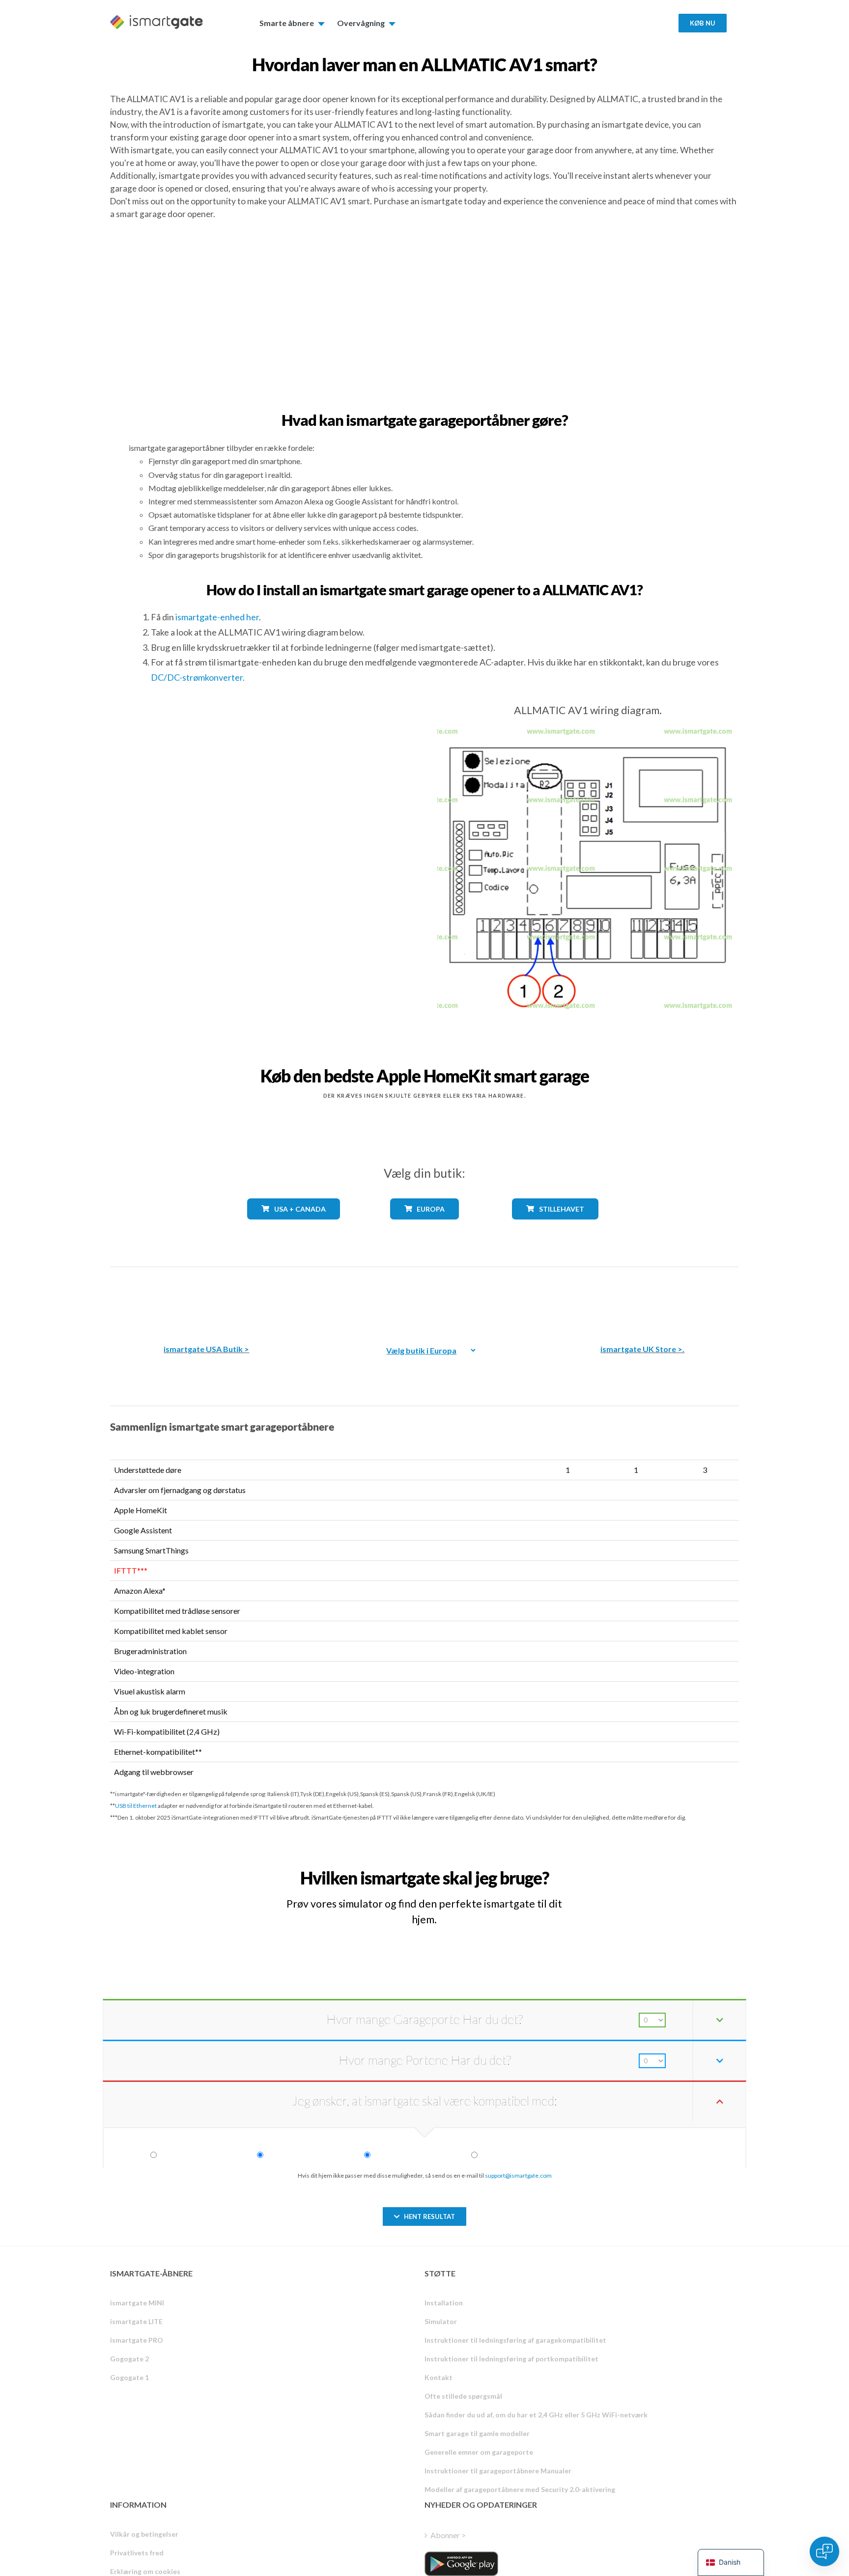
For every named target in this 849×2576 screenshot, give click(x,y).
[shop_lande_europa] (424, 1227)
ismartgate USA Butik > (206, 1349)
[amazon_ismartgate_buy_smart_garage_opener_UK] (643, 1298)
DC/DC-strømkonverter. (198, 677)
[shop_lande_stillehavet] (555, 1227)
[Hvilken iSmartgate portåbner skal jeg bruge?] (667, 1869)
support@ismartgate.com (518, 2175)
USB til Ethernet (136, 1806)
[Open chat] (824, 2551)
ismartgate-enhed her (217, 617)
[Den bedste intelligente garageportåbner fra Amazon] (206, 1298)
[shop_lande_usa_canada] (294, 1227)
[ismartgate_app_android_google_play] (461, 2564)
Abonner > (448, 2535)
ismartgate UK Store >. (642, 1349)
